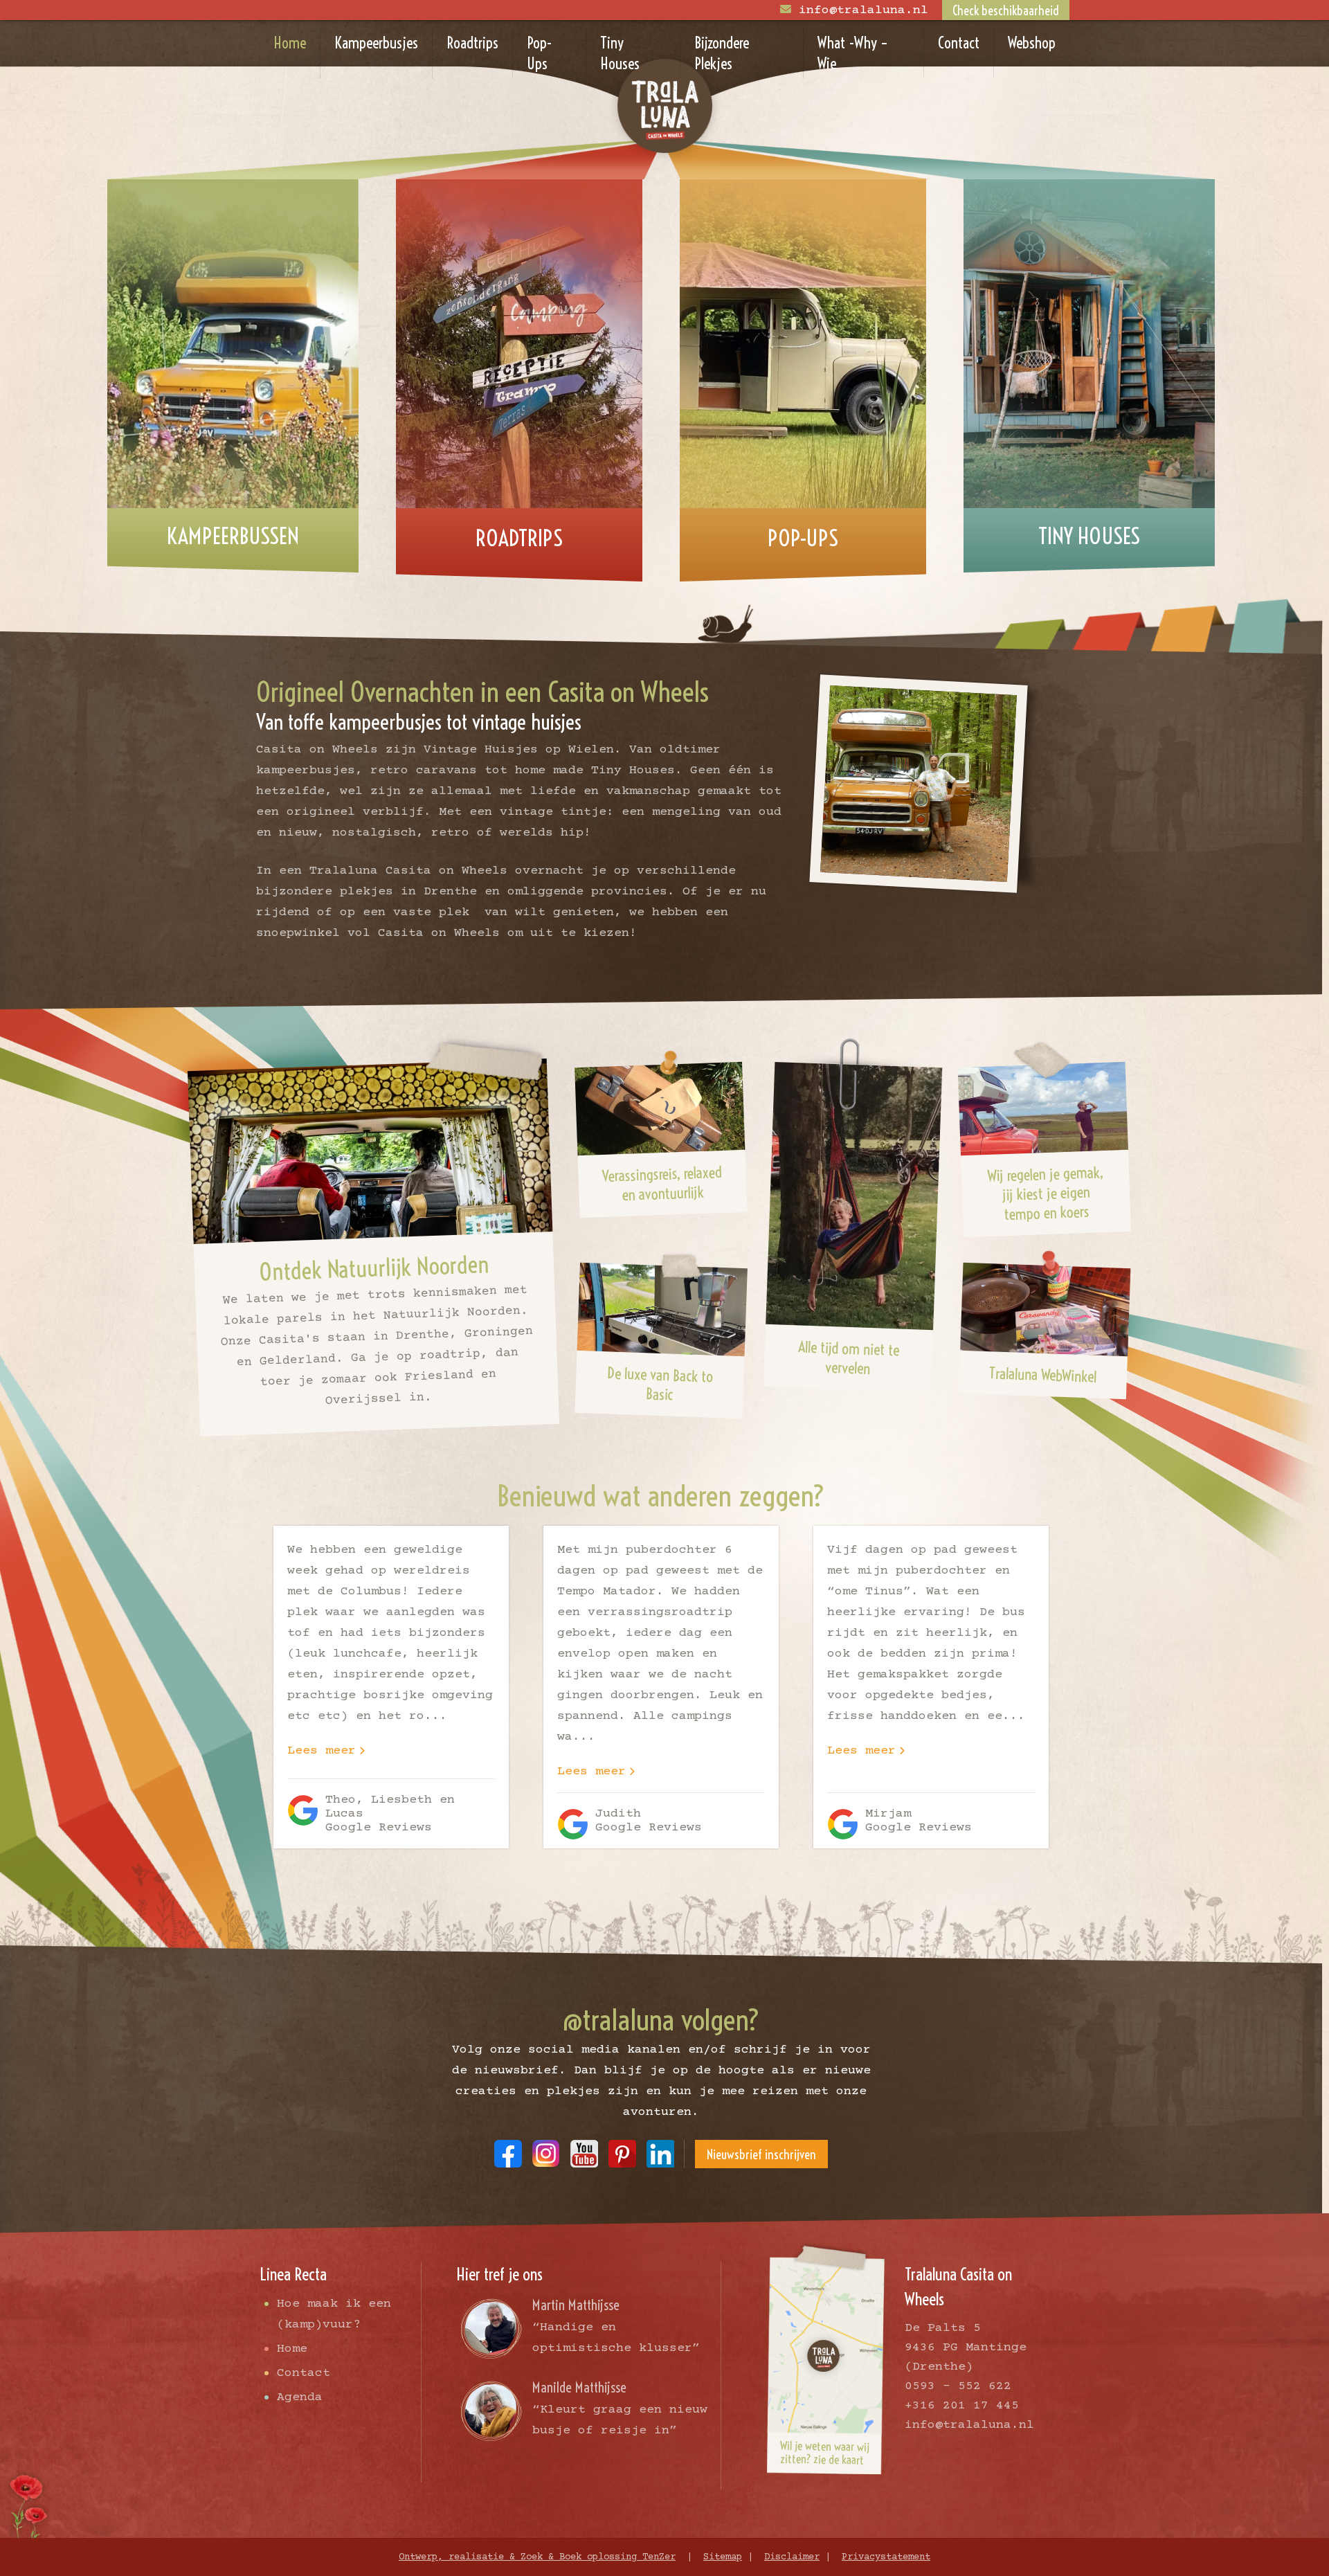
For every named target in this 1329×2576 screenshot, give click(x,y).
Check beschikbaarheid (1006, 11)
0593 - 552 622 (958, 2386)
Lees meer (322, 1751)
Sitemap (723, 2557)
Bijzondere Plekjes (722, 53)
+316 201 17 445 (962, 2406)
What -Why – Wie (853, 53)
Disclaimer (792, 2557)
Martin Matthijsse (576, 2305)
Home (290, 43)
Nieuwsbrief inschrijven (761, 2155)
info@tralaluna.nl (864, 10)
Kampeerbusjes (376, 43)
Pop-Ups (540, 53)
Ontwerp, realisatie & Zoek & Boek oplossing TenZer (537, 2557)
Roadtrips (472, 43)
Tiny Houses (620, 53)
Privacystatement (886, 2557)
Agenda (300, 2397)
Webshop (1032, 43)
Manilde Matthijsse (579, 2387)
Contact (959, 43)
